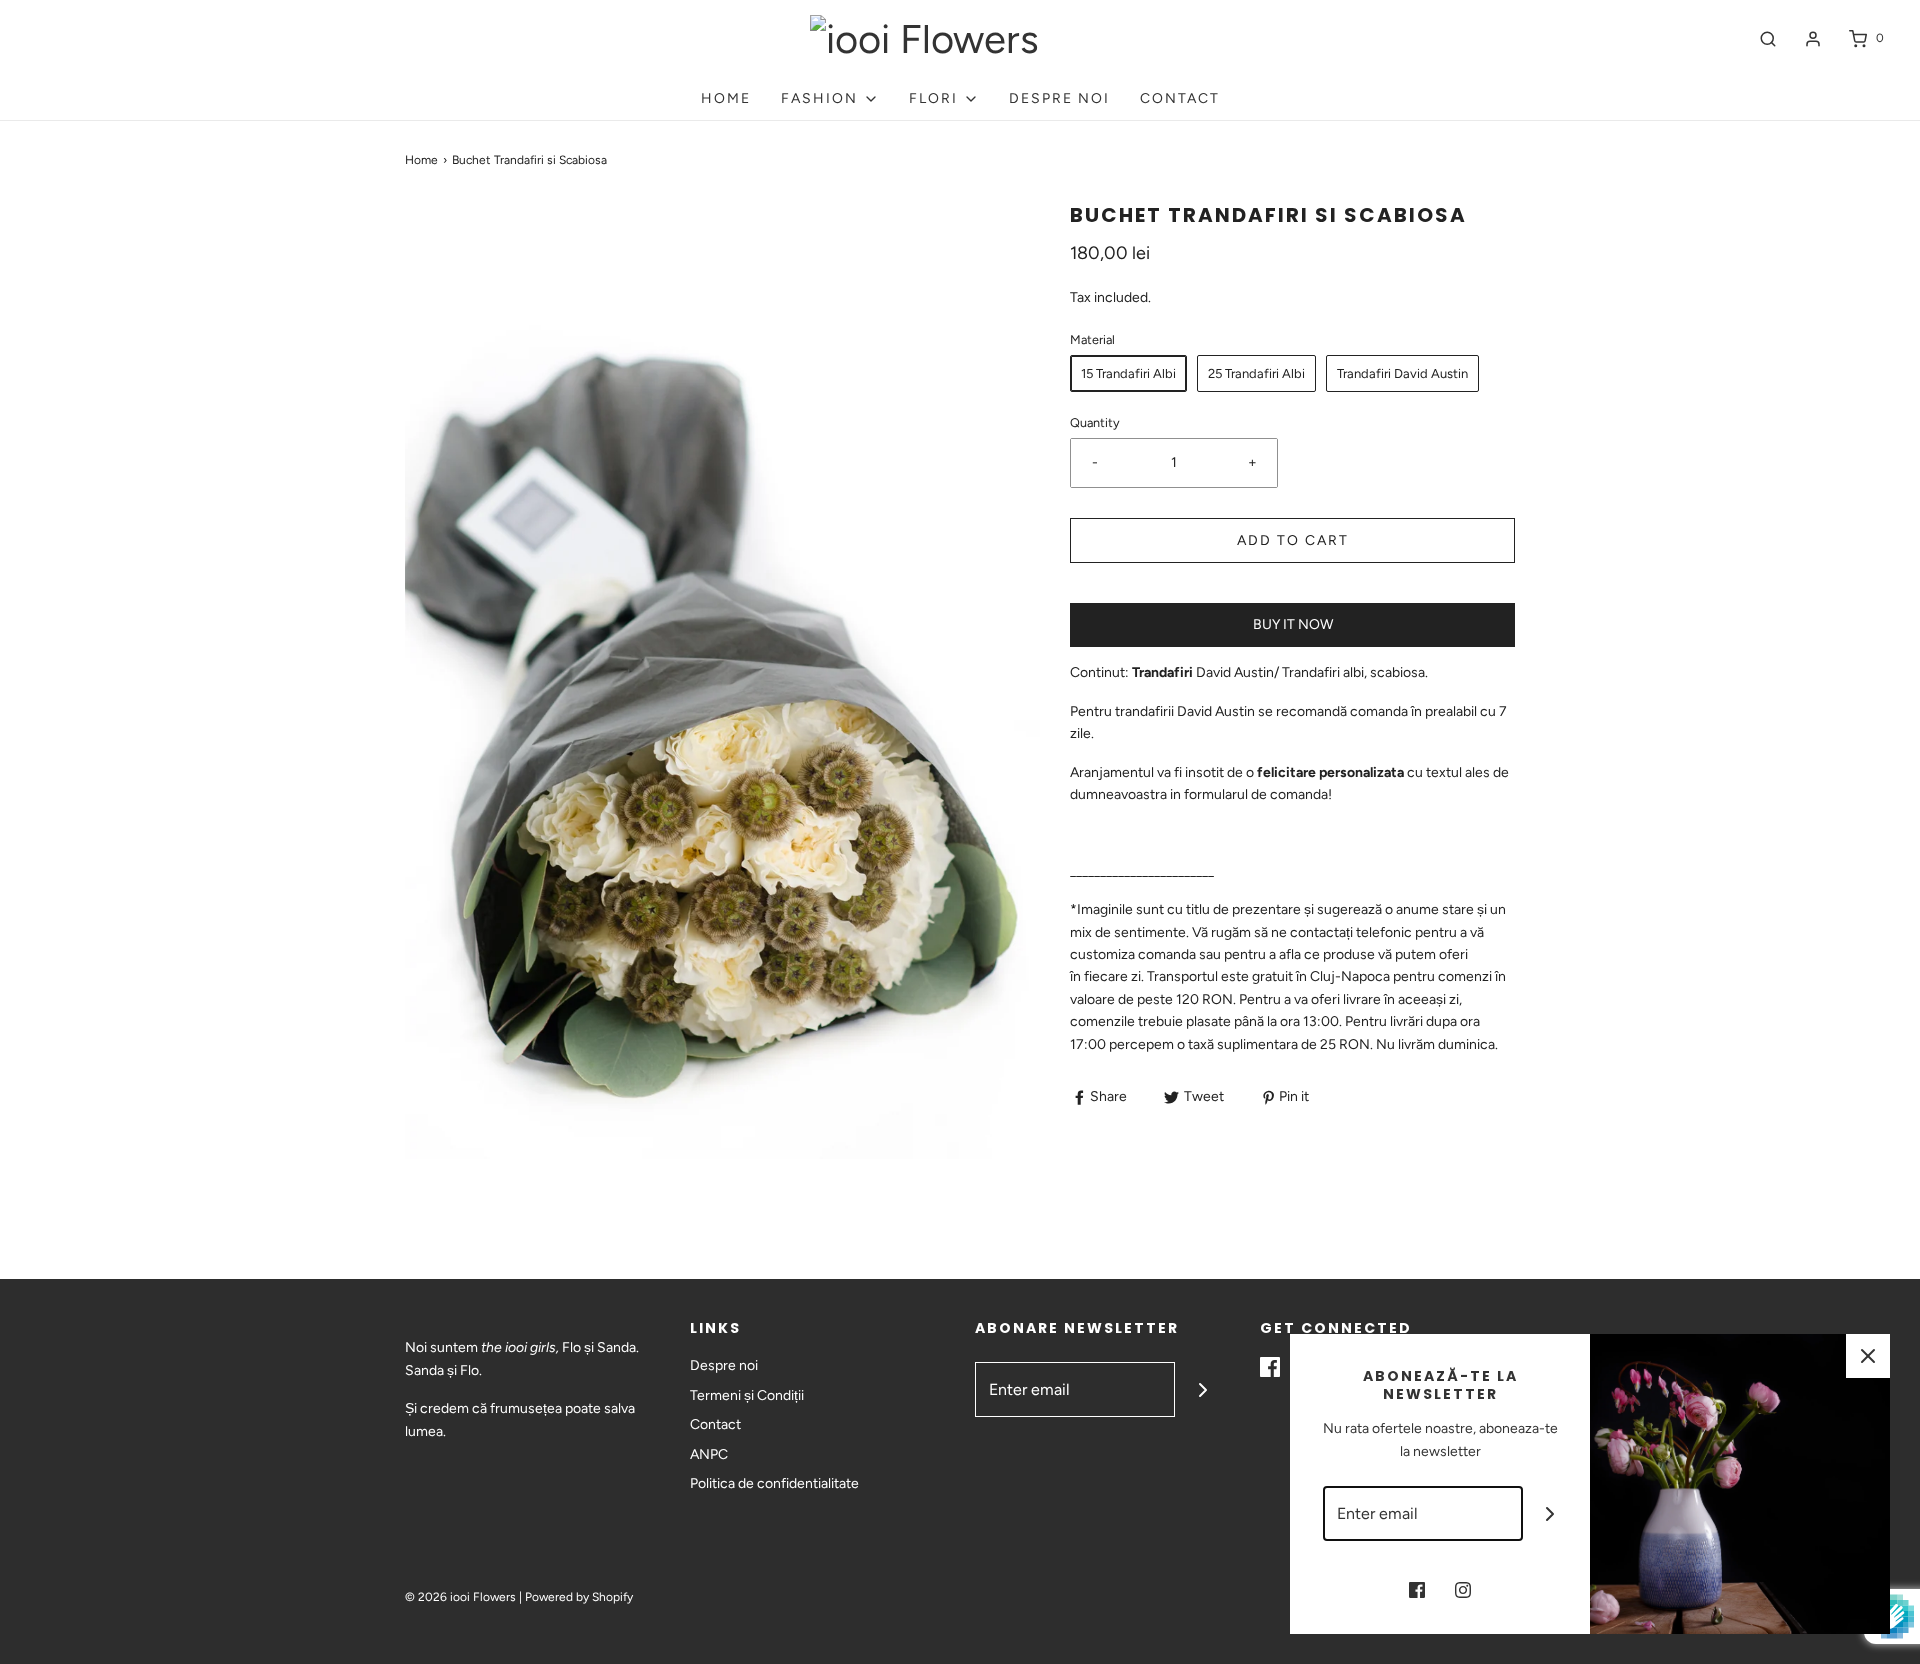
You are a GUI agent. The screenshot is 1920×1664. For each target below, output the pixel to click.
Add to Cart (1293, 540)
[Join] (1202, 1389)
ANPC (709, 1454)
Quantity (1095, 422)
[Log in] (1813, 39)
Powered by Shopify (579, 1597)
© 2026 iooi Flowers (460, 1597)
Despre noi (1059, 98)
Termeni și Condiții (747, 1395)
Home (726, 98)
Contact (1180, 98)
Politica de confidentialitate (774, 1483)
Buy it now (1293, 624)
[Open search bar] (1768, 38)
